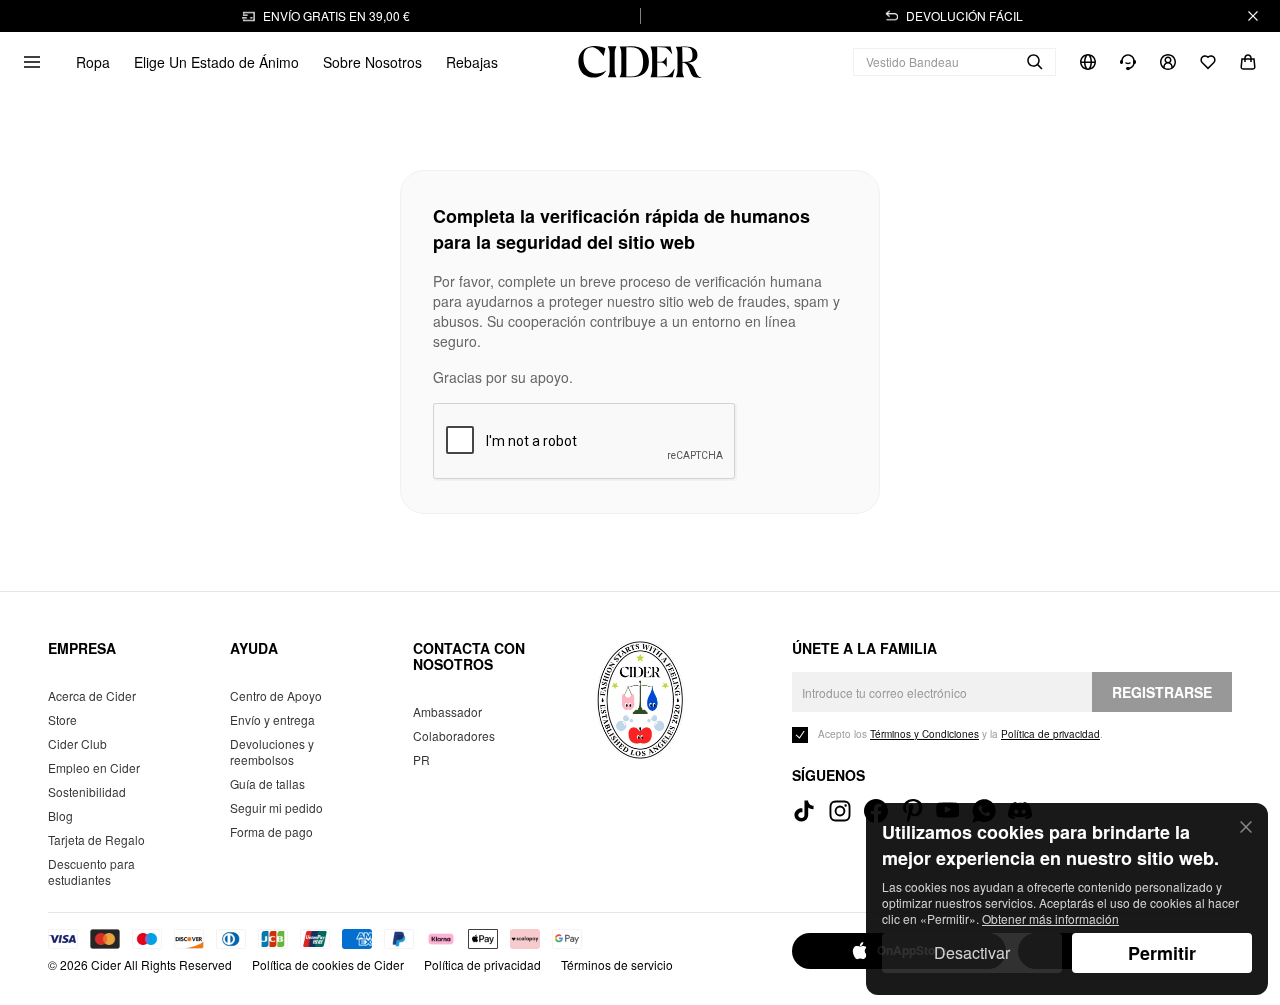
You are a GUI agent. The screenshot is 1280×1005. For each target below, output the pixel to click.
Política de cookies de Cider (328, 964)
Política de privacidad (482, 964)
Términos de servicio (617, 964)
